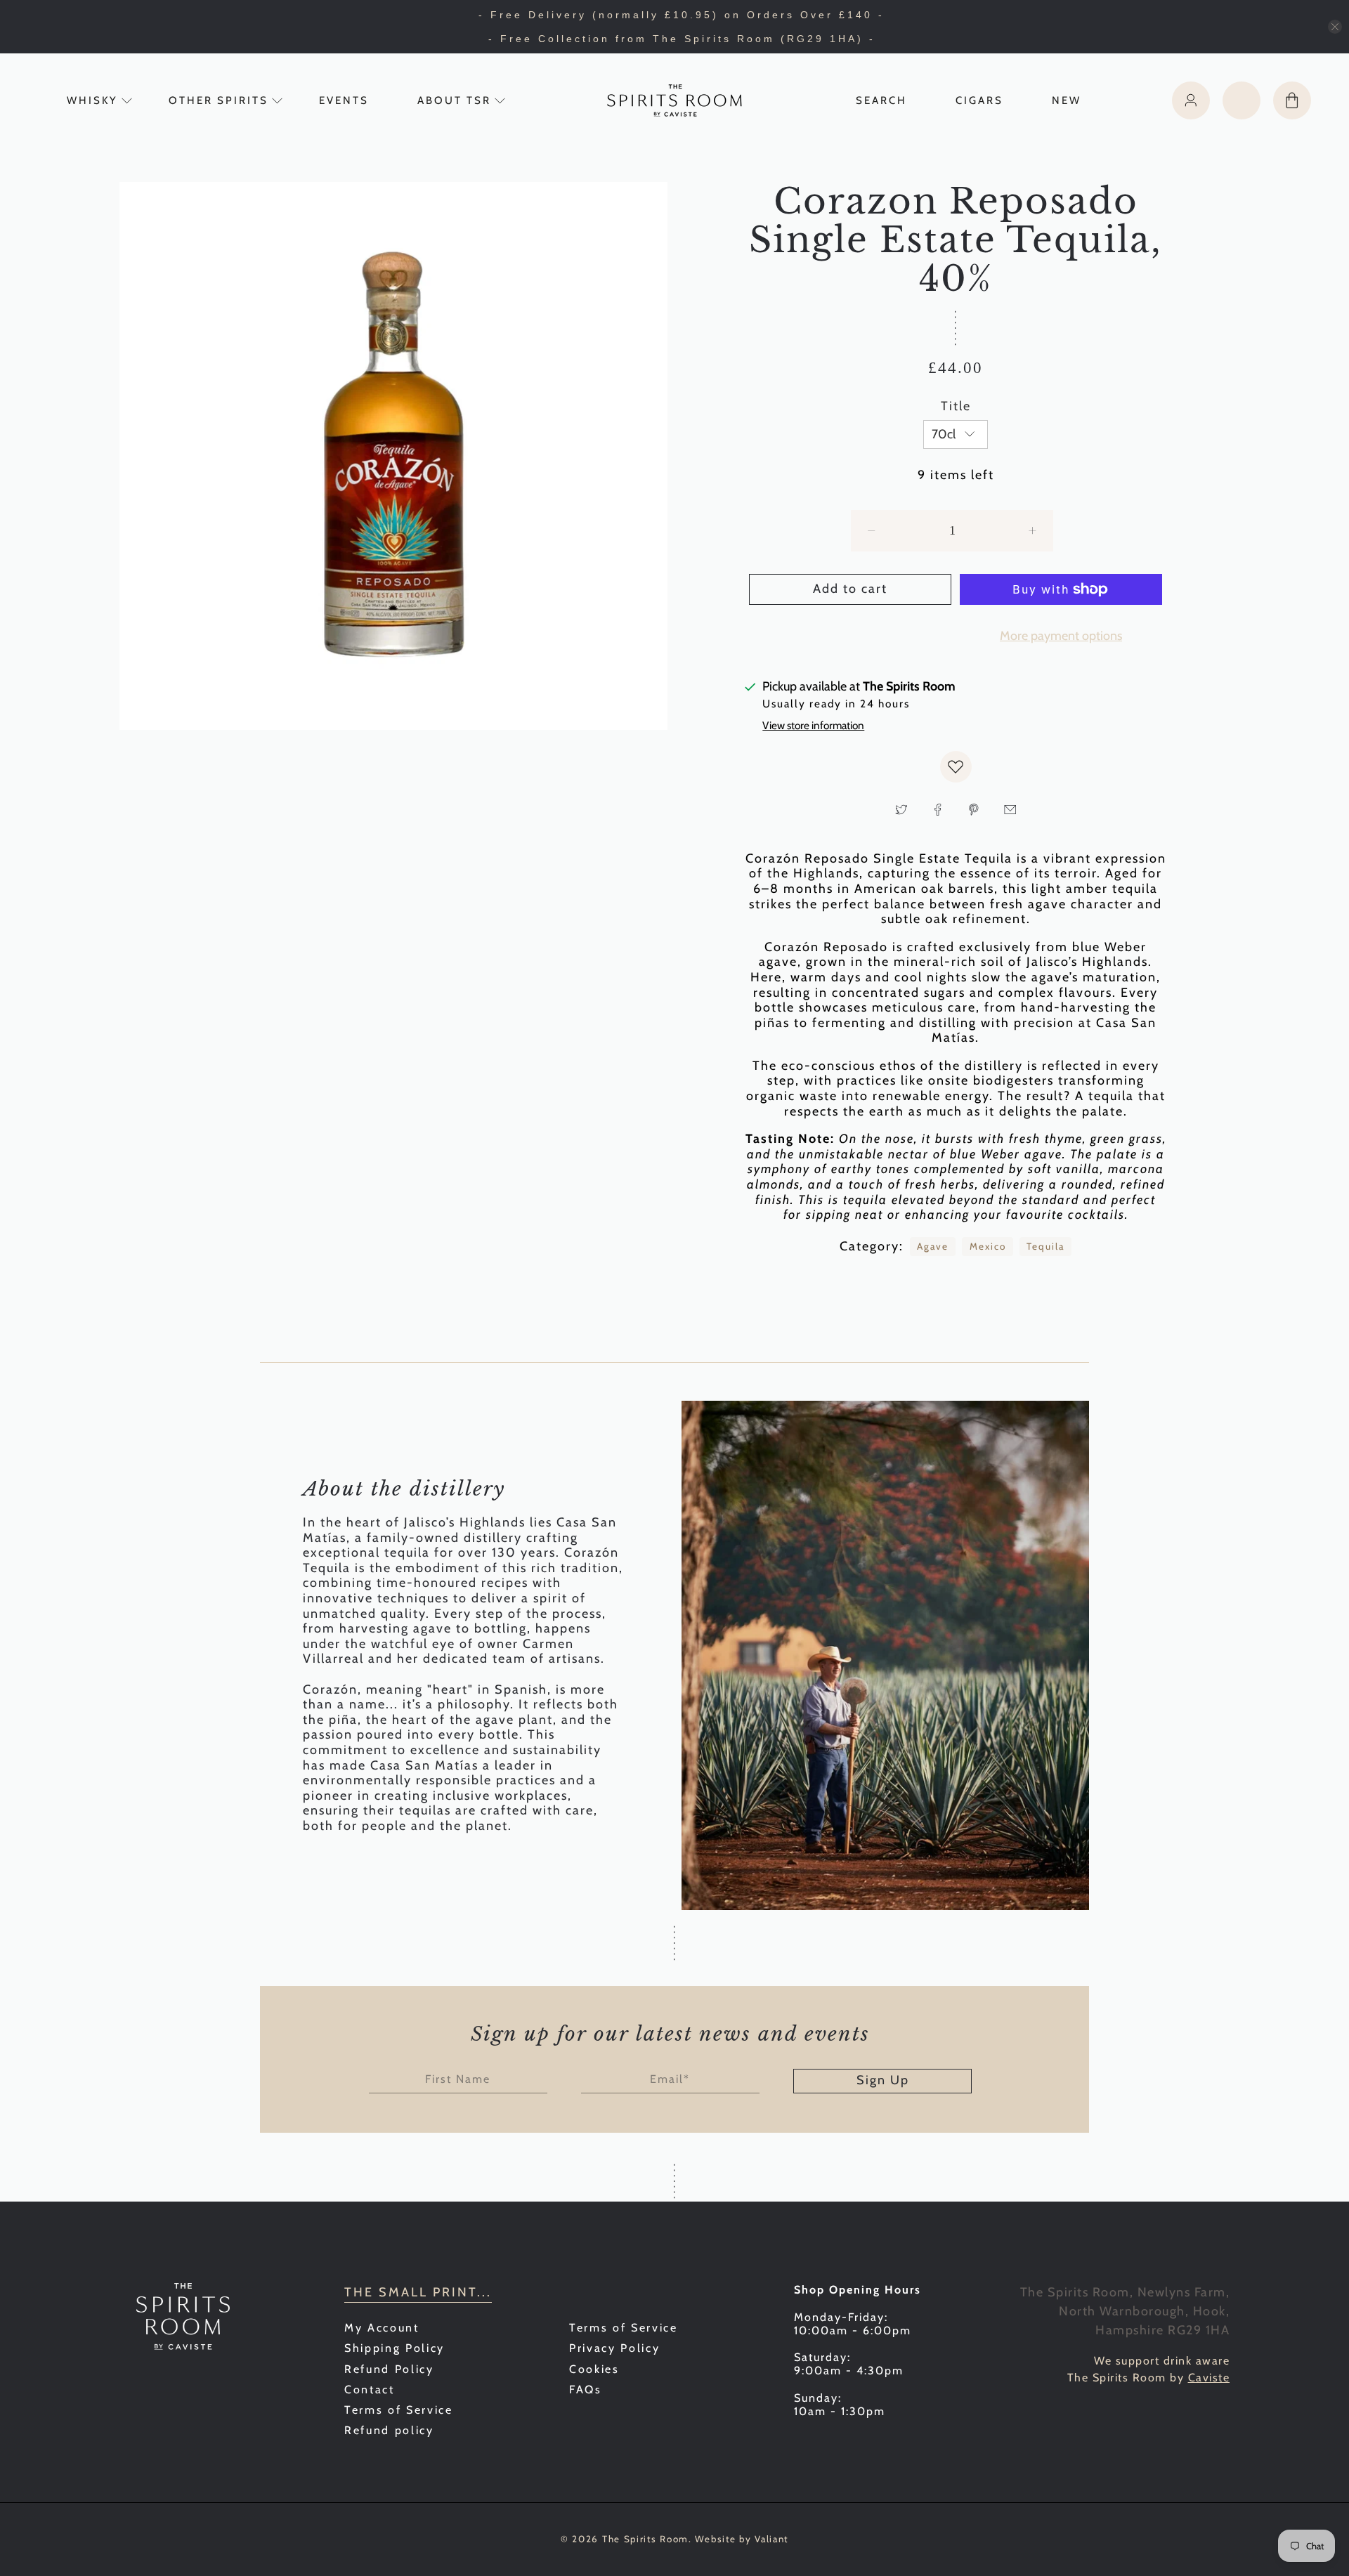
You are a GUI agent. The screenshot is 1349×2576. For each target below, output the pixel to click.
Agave (933, 1246)
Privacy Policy (614, 2348)
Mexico (988, 1246)
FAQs (586, 2389)
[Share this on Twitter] (901, 810)
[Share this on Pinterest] (974, 810)
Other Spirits (219, 100)
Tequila (1045, 1246)
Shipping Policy (395, 2348)
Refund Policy (389, 2369)
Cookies (594, 2369)
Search (881, 100)
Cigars (979, 100)
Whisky (92, 100)
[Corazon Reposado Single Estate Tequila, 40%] (393, 456)
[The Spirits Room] (674, 100)
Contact (370, 2389)
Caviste (1209, 2378)
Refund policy (389, 2430)
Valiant (771, 2539)
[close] (1335, 27)
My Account (382, 2328)
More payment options (1061, 636)
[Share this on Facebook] (937, 810)
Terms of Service (399, 2410)
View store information (813, 725)
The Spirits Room (645, 2539)
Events (344, 100)
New (1067, 100)
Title (956, 406)
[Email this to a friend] (1010, 810)
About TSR (454, 100)
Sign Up (883, 2080)
